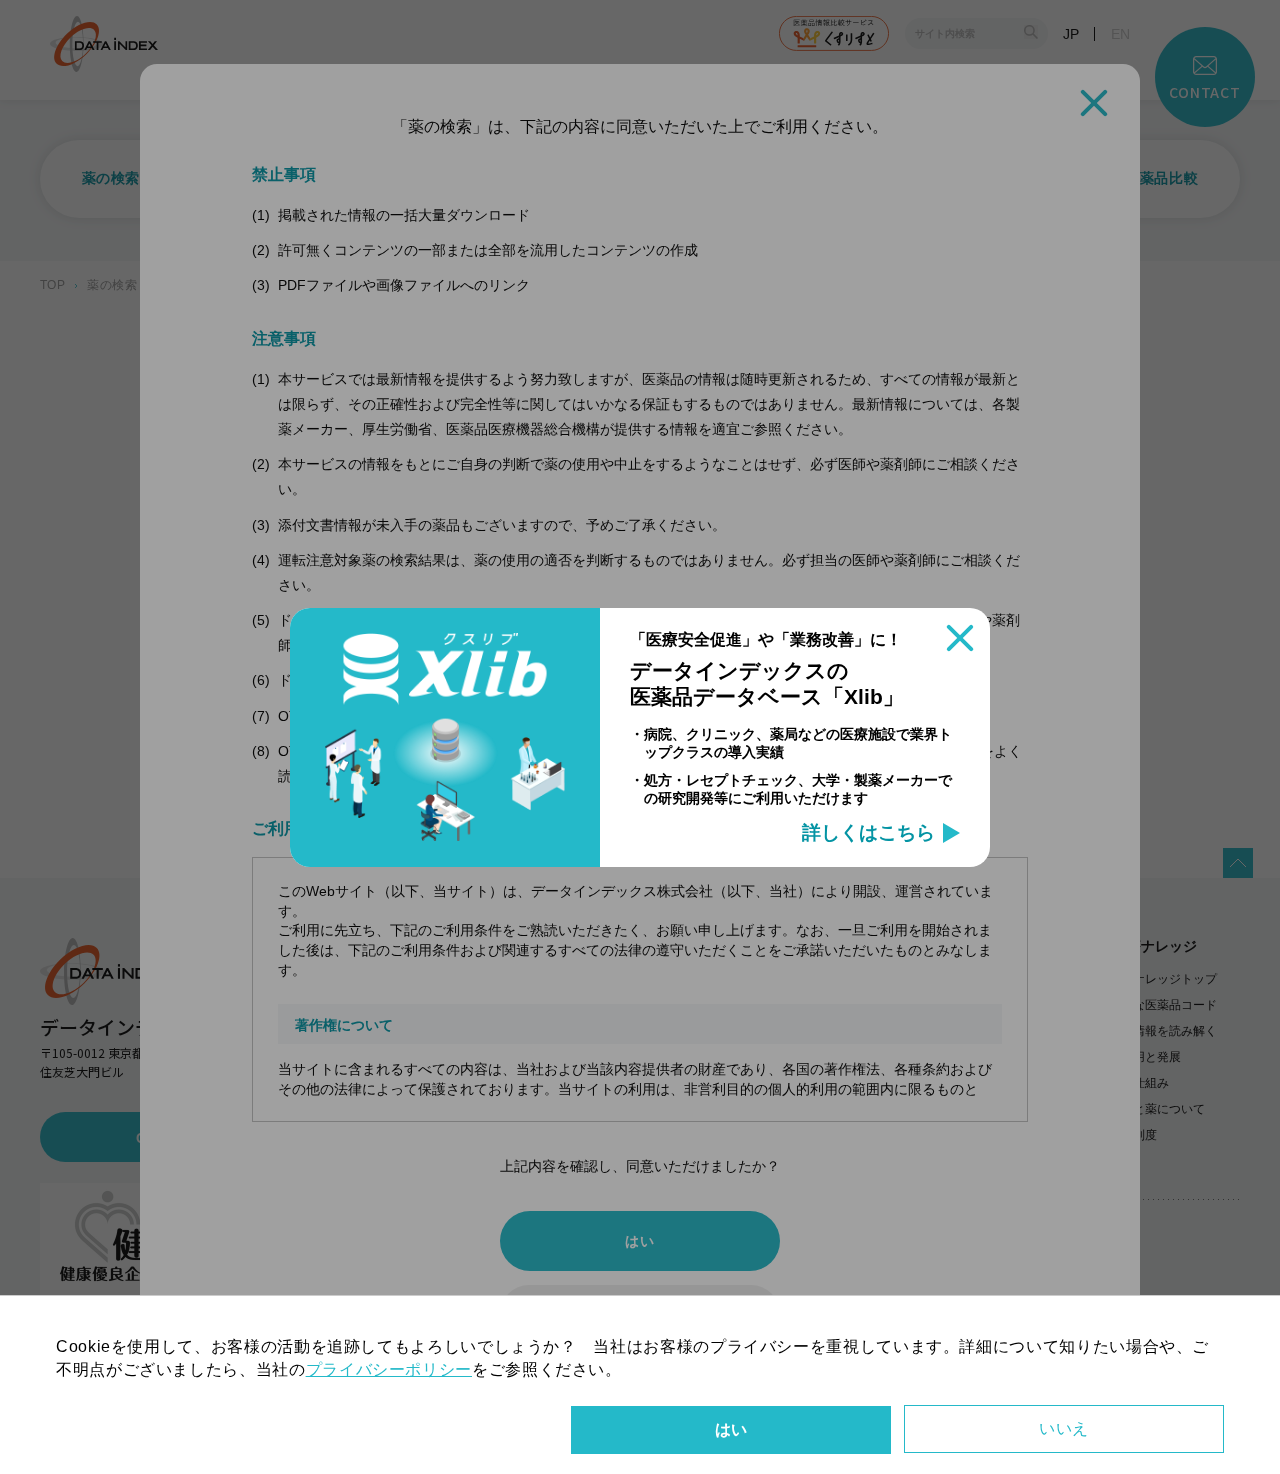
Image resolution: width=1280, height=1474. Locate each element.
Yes (731, 1430)
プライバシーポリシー (389, 1369)
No (1064, 1429)
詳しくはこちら (868, 833)
